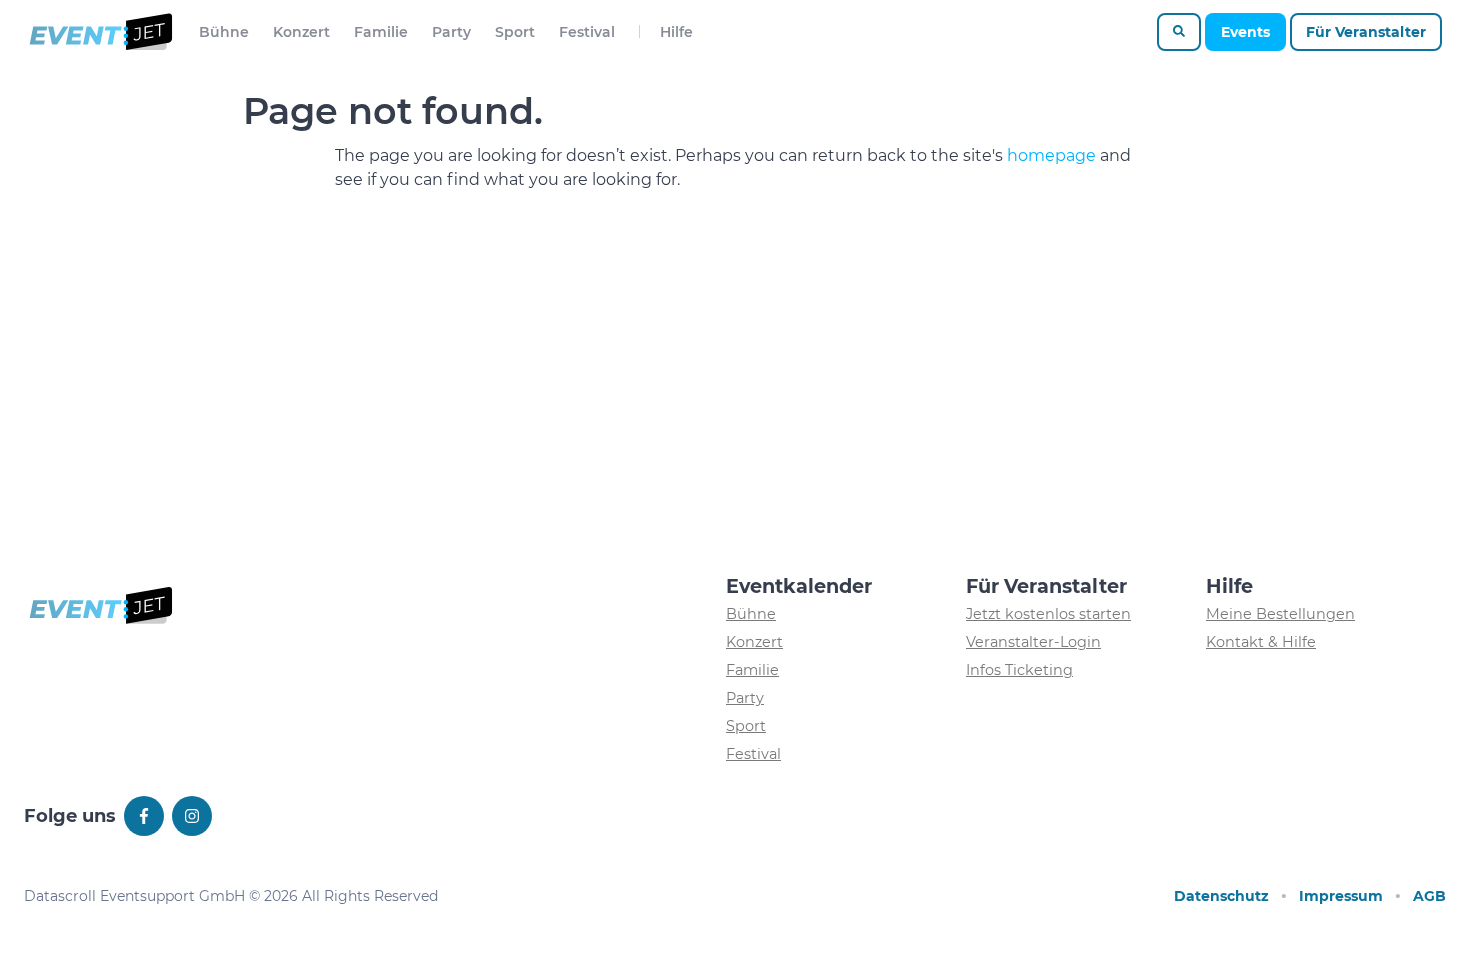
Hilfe (676, 32)
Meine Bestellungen (1280, 614)
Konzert (301, 32)
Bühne (224, 32)
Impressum (1341, 896)
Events (1245, 32)
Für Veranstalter (1366, 32)
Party (451, 32)
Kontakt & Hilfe (1261, 642)
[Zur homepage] (99, 32)
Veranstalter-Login (1033, 642)
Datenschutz (1221, 896)
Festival (587, 32)
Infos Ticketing (1019, 670)
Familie (381, 32)
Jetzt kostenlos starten (1048, 614)
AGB (1429, 896)
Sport (515, 32)
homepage (1051, 155)
